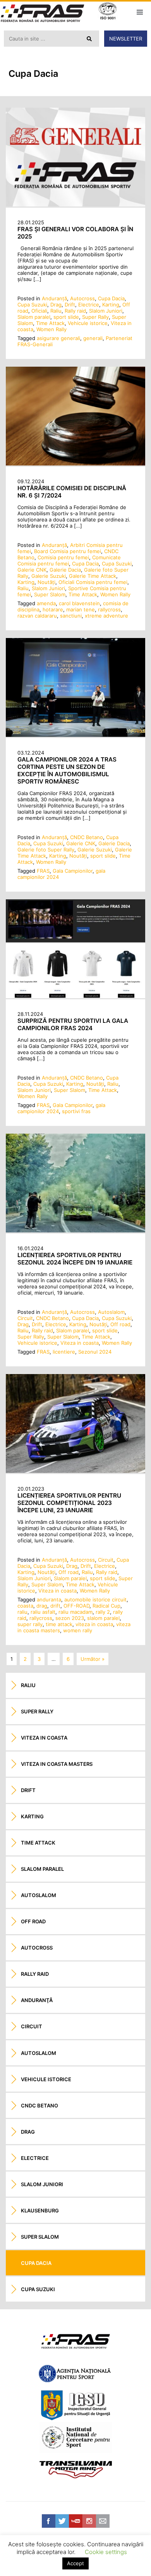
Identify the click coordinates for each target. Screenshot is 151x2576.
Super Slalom (50, 594)
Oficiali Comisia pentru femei (93, 582)
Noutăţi (46, 582)
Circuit (25, 1318)
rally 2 (103, 1612)
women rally (78, 1630)
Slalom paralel (34, 317)
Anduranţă (54, 298)
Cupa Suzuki (32, 305)
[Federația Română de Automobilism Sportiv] (43, 14)
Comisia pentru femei (63, 557)
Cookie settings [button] (106, 2552)
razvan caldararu (37, 616)
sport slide (66, 317)
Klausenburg (40, 2210)
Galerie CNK (32, 570)
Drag (56, 305)
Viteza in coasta (80, 1343)
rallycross (109, 609)
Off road (120, 1324)
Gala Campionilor (73, 871)
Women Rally (51, 329)
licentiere (64, 1352)
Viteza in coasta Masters (57, 1764)
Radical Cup (106, 1606)
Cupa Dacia (111, 298)
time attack (59, 1624)
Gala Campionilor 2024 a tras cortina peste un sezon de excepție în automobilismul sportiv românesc (67, 770)
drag (42, 1606)
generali (93, 338)
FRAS (43, 871)
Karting (111, 305)
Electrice (89, 305)
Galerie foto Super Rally (46, 850)
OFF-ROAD (76, 1606)
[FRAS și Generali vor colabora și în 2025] (75, 205)
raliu (22, 1612)
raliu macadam (75, 1612)
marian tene (81, 609)
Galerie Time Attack (93, 576)
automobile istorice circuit (95, 1599)
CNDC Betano (87, 837)
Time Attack (50, 323)
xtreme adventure (106, 616)
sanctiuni (71, 616)
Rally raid (75, 311)
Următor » (93, 1659)
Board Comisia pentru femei (68, 551)
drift (55, 1606)
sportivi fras (76, 1111)
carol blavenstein (79, 603)
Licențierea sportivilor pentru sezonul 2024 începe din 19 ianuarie (75, 1259)
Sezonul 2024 (95, 1352)
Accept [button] (75, 2563)
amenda (46, 603)
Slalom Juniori (106, 311)
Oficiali (39, 311)
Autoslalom (111, 1312)
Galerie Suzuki (49, 576)
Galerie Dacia (65, 570)
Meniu (140, 12)
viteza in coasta (94, 1624)
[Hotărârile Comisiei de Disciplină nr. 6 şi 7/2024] (75, 464)
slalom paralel (103, 1618)
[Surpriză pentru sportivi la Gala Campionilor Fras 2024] (75, 996)
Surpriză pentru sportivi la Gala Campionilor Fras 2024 (73, 1024)
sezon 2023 (70, 1618)
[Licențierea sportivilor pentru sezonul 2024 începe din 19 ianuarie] (75, 1230)
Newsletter (126, 39)
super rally (30, 1624)
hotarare (53, 609)
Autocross (82, 298)
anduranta (49, 1599)
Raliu (56, 311)
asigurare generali (58, 338)
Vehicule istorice (88, 323)
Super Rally (95, 317)
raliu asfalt (43, 1612)
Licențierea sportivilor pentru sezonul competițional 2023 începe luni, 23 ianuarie (69, 1503)
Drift (70, 305)
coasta (25, 1606)
